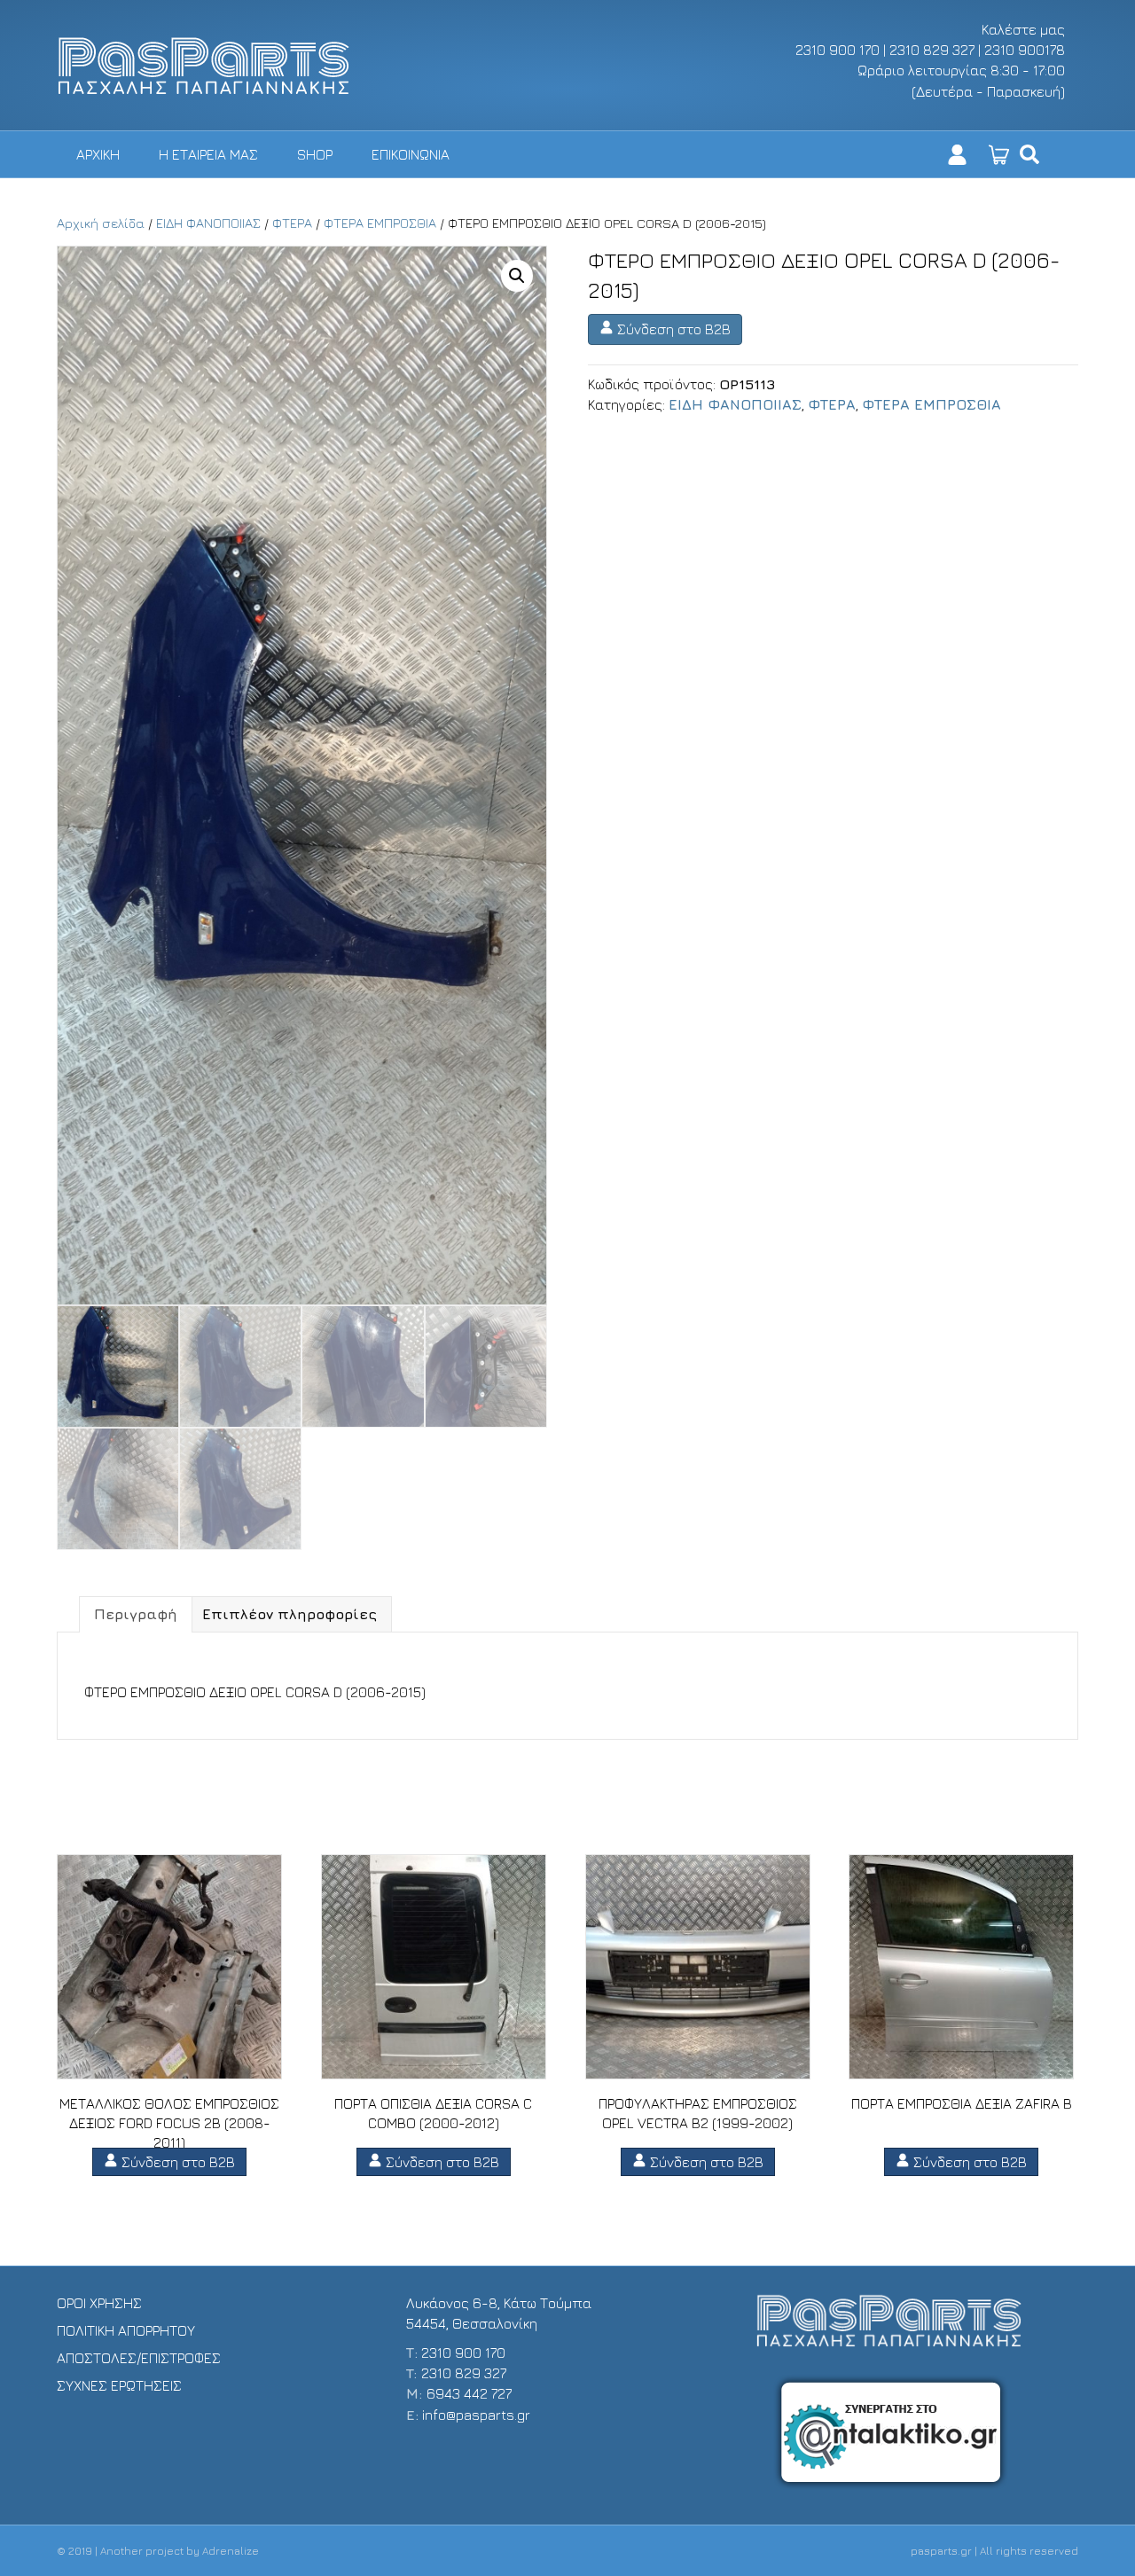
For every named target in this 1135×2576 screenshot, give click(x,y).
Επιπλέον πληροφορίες (290, 1614)
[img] (1029, 154)
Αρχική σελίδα (101, 223)
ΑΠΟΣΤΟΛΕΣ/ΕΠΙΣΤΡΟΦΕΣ (139, 2358)
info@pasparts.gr (476, 2415)
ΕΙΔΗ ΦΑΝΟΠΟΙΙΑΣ (208, 223)
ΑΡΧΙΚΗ (98, 154)
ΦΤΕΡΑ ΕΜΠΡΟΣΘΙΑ (380, 223)
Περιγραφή (136, 1614)
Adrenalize (231, 2551)
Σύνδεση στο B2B (672, 329)
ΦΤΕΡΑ (292, 223)
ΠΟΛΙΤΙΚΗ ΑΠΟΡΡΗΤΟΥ (126, 2330)
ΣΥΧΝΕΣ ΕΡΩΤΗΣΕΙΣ (119, 2385)
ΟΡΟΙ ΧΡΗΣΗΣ (99, 2303)
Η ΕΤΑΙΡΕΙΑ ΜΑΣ (208, 154)
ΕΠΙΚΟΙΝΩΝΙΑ (411, 154)
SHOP (315, 154)
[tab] (136, 1614)
